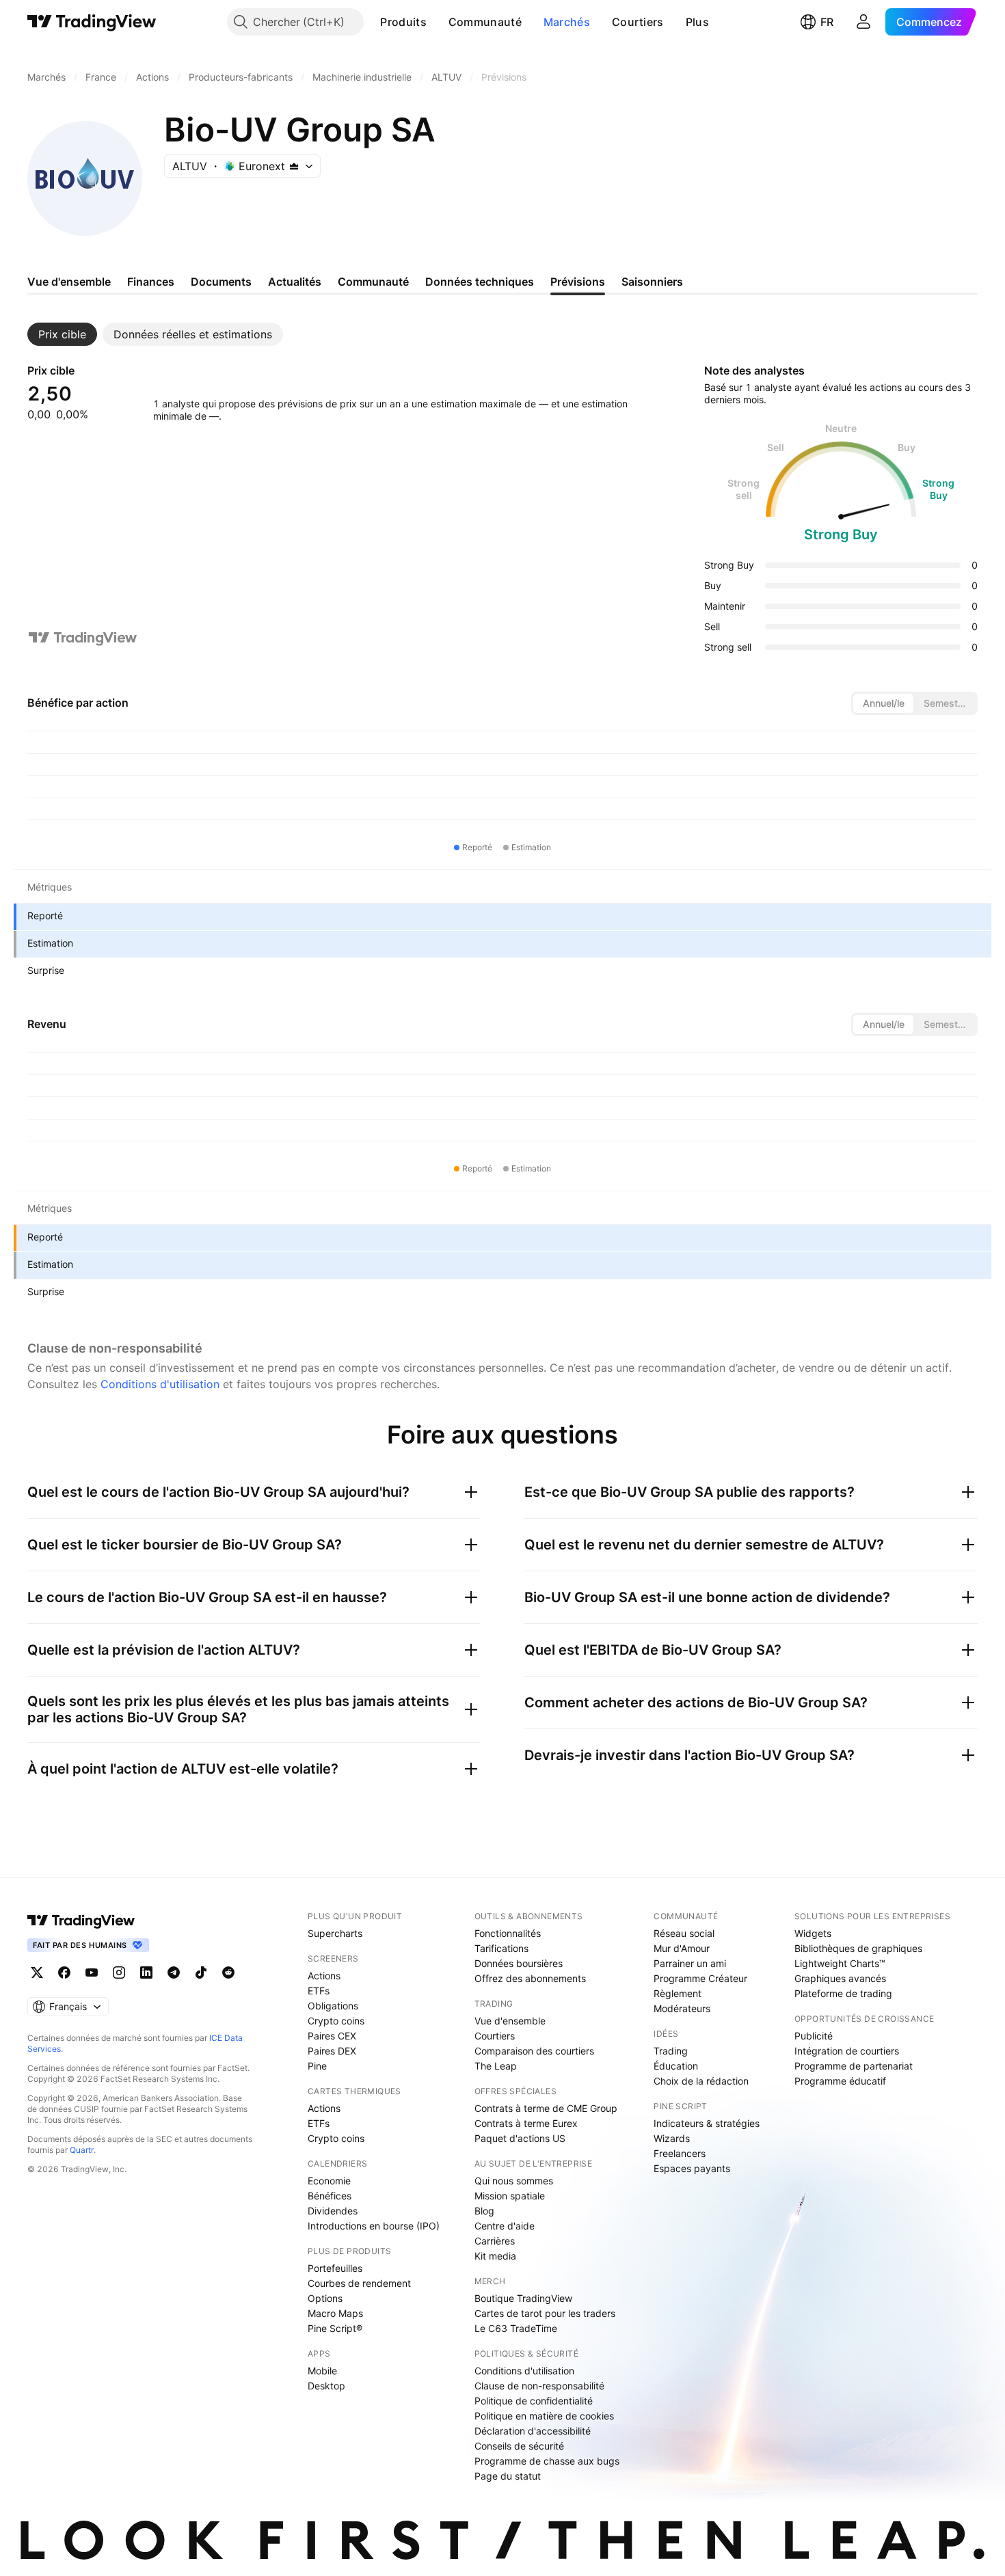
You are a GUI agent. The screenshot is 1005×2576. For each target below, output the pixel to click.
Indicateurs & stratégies (707, 2123)
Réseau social (684, 1933)
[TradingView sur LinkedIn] (146, 1972)
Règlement (678, 1993)
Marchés (567, 22)
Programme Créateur (700, 1978)
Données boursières (519, 1963)
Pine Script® (335, 2328)
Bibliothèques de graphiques (858, 1948)
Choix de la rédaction (701, 2081)
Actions (324, 1976)
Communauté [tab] (373, 282)
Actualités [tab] (295, 282)
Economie (329, 2181)
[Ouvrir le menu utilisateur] (863, 22)
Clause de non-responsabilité (539, 2386)
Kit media (495, 2256)
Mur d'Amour (682, 1948)
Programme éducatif (840, 2081)
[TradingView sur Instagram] (119, 1972)
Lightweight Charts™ (840, 1963)
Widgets (813, 1933)
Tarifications (501, 1948)
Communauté (485, 22)
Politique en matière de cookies (544, 2416)
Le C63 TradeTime (516, 2328)
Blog (484, 2211)
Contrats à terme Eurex (526, 2123)
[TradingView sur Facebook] (64, 1972)
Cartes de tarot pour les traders (545, 2313)
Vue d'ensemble (510, 2021)
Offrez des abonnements (530, 1978)
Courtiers (638, 22)
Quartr (82, 2150)
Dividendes (333, 2211)
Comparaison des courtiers (534, 2051)
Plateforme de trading (843, 1993)
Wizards (672, 2138)
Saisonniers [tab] (652, 282)
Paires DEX (332, 2051)
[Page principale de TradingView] (92, 22)
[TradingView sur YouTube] (92, 1972)
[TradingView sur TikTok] (201, 1972)
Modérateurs (682, 2008)
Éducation (676, 2066)
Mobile (322, 2371)
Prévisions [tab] (578, 282)
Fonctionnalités (508, 1933)
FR (827, 22)
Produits (403, 22)
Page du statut (508, 2476)
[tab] (62, 334)
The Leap (496, 2066)
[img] (294, 166)
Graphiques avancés (840, 1978)
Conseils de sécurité (519, 2446)
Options (325, 2298)
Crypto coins (336, 2021)
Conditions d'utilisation (160, 1384)
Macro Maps (335, 2313)
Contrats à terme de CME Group (546, 2108)
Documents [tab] (221, 282)
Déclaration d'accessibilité (533, 2431)
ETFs (319, 1991)
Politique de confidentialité (534, 2401)
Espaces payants (692, 2168)
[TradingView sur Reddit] (228, 1972)
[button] (437, 22)
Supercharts (335, 1933)
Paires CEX (332, 2036)
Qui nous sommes (514, 2181)
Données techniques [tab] (480, 282)
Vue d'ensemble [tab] (69, 282)
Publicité (814, 2036)
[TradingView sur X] (37, 1972)
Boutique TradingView (523, 2298)
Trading (671, 2051)
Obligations (333, 2006)
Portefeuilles (335, 2268)
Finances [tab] (151, 282)
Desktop (326, 2386)
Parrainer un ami (690, 1963)
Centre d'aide (505, 2226)
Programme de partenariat (854, 2066)
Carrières (495, 2241)
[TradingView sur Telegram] (174, 1972)
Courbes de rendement (359, 2283)
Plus (697, 22)
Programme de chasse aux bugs (547, 2461)
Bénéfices (330, 2196)
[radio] (883, 703)
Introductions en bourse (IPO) (374, 2226)
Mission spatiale (510, 2196)
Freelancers (680, 2153)
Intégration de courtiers (847, 2051)
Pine (317, 2066)
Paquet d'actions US (520, 2138)
